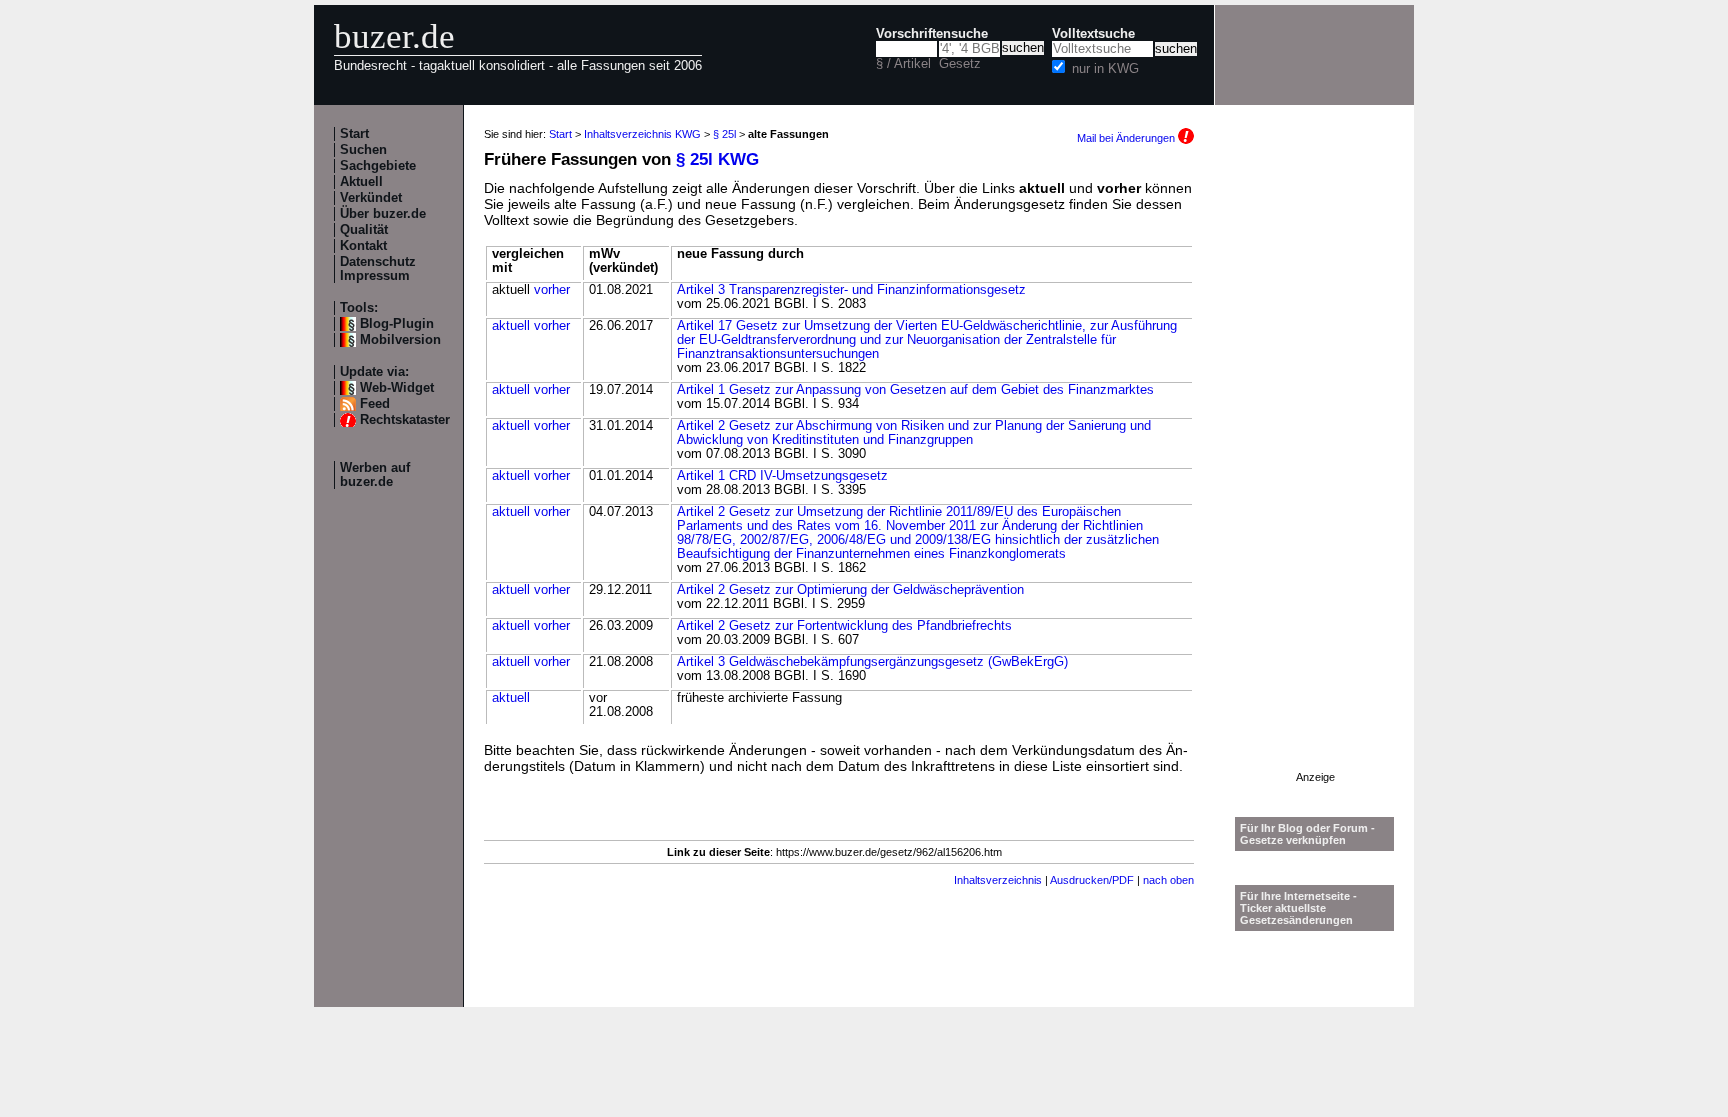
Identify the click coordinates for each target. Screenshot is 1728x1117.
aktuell (511, 326)
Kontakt (363, 246)
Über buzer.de (383, 214)
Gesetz (960, 64)
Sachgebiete (378, 166)
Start (354, 134)
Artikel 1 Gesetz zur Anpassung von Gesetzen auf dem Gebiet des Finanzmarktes (915, 390)
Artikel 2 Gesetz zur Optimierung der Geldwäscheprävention (850, 590)
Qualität (364, 230)
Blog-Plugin (397, 324)
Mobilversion (400, 340)
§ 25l (724, 134)
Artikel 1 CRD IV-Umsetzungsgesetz (782, 476)
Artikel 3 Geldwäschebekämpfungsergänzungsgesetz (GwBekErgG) (872, 662)
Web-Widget (397, 388)
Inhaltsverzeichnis (998, 880)
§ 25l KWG (717, 159)
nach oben (1168, 880)
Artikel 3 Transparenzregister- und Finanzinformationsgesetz (851, 290)
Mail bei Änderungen (1127, 138)
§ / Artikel (903, 64)
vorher (552, 290)
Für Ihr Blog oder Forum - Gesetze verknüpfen (1307, 834)
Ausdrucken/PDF (1092, 880)
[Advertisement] (1315, 471)
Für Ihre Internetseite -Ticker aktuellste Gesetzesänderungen (1298, 908)
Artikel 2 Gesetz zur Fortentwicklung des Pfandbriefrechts (844, 626)
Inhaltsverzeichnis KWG (642, 134)
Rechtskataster (405, 420)
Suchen (363, 150)
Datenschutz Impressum (378, 269)
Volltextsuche (1093, 34)
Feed (375, 404)
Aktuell (361, 182)
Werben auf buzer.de (375, 475)
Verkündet (371, 198)
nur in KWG (1105, 69)
